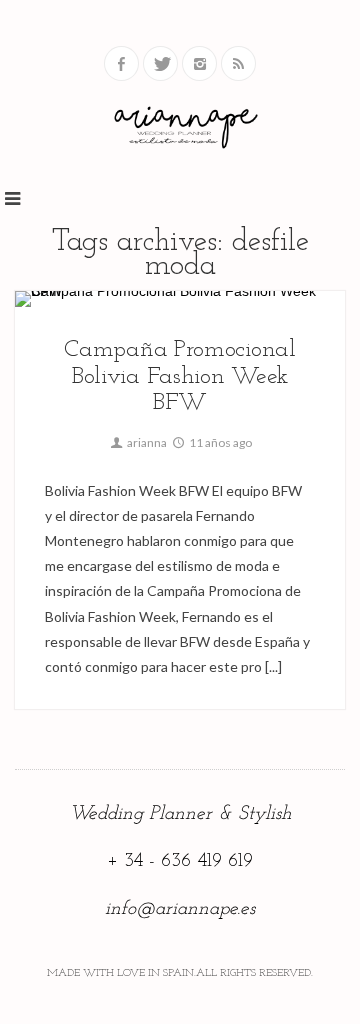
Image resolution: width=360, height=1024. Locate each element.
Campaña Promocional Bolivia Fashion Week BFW (179, 376)
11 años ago (219, 442)
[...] (272, 666)
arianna (146, 442)
